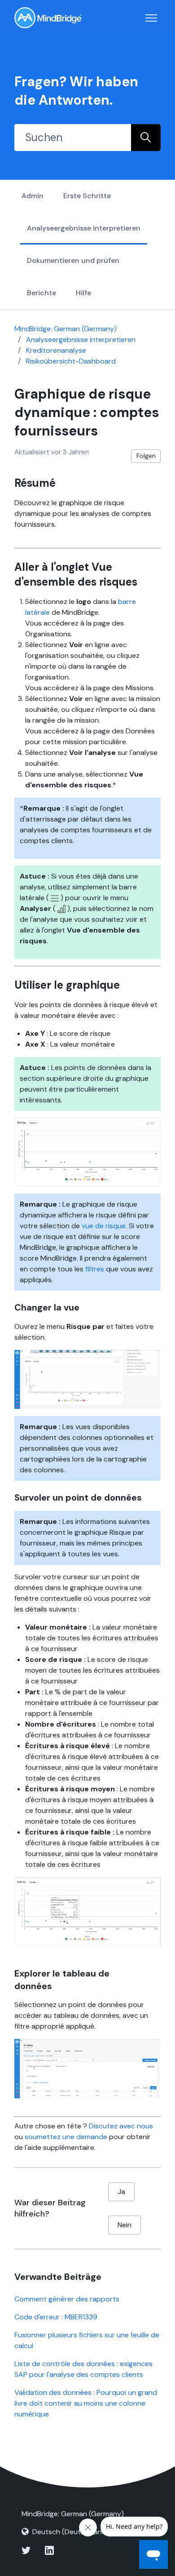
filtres (95, 1269)
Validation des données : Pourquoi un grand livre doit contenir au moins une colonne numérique (86, 2403)
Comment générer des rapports (67, 2299)
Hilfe (83, 293)
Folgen (146, 456)
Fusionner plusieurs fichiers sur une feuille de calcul (87, 2340)
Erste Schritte (87, 196)
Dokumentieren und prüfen (73, 260)
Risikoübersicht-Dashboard (71, 361)
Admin (33, 196)
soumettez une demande (66, 2137)
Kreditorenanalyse (56, 350)
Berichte (42, 293)
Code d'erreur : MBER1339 (56, 2317)
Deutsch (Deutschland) (71, 2532)
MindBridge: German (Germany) (66, 329)
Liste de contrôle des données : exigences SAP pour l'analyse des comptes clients (83, 2369)
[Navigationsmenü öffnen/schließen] (151, 18)
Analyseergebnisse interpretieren (84, 228)
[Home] (48, 18)
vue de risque (104, 1226)
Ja (121, 2192)
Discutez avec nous (121, 2126)
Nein (125, 2225)
